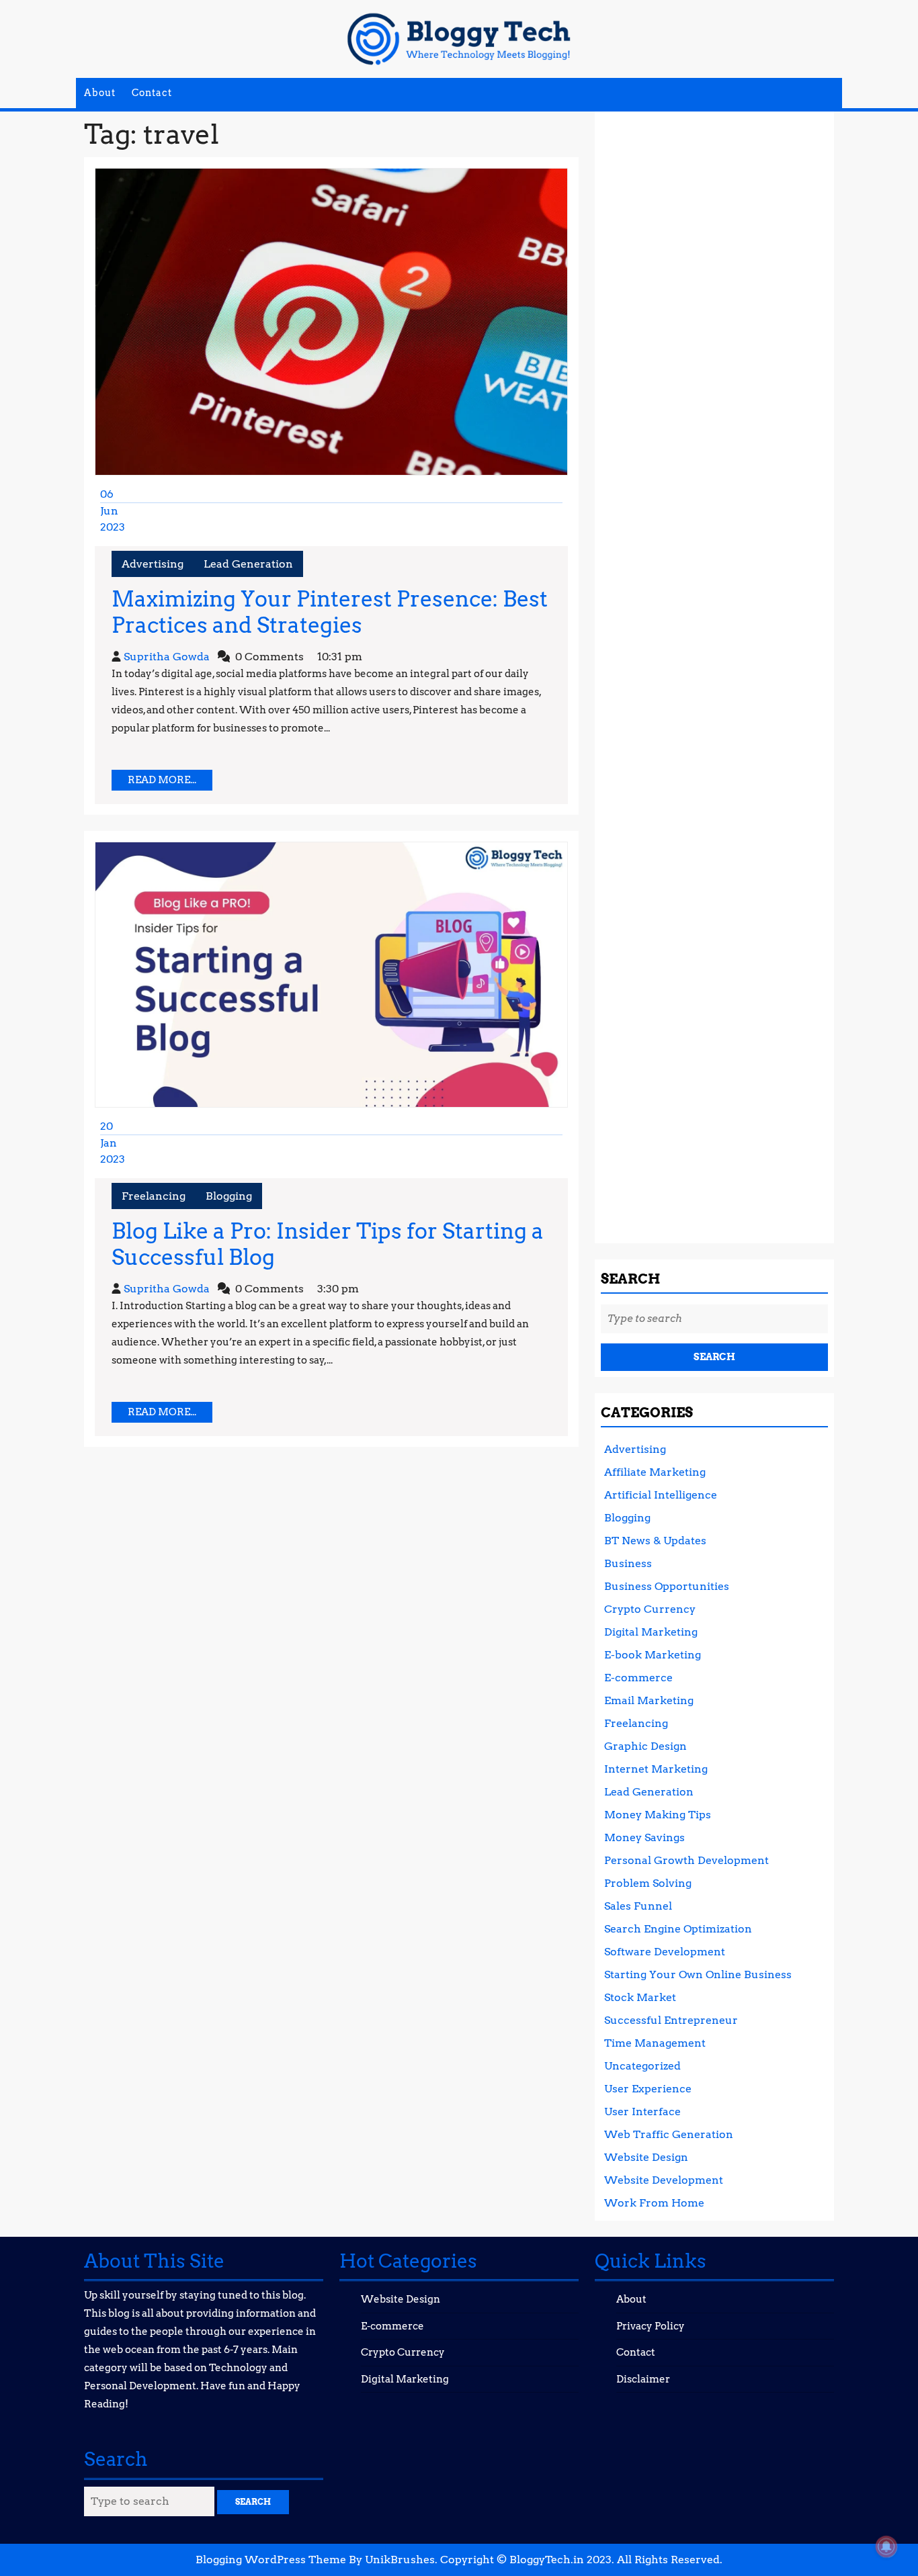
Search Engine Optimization (678, 1929)
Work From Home (654, 2203)
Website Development (664, 2180)
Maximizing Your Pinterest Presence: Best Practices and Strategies (330, 612)
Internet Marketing (656, 1769)
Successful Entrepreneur (671, 2020)
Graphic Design (645, 1746)
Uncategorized (642, 2066)
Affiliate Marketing (655, 1472)
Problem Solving (648, 1883)
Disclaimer (643, 2379)
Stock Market (640, 1997)
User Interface (642, 2112)
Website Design (646, 2157)
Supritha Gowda (167, 657)
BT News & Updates (655, 1541)
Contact (152, 93)
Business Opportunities (667, 1586)
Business (628, 1563)
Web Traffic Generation (669, 2134)
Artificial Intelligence (661, 1495)
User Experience (648, 2089)
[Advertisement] (714, 672)
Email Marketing (649, 1700)
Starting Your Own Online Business (698, 1974)
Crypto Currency (650, 1609)
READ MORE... (170, 782)
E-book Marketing (653, 1655)
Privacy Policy (651, 2326)
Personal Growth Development (686, 1860)
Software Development (665, 1952)
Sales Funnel (638, 1906)
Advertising (153, 564)
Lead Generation (248, 564)
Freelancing (154, 1196)
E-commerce (638, 1678)
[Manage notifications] (886, 2546)
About (100, 93)
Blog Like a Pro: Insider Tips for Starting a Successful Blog (328, 1244)
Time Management (655, 2043)
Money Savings (644, 1837)
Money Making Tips (658, 1815)
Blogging (229, 1196)
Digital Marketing (651, 1632)
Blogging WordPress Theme (271, 2560)
